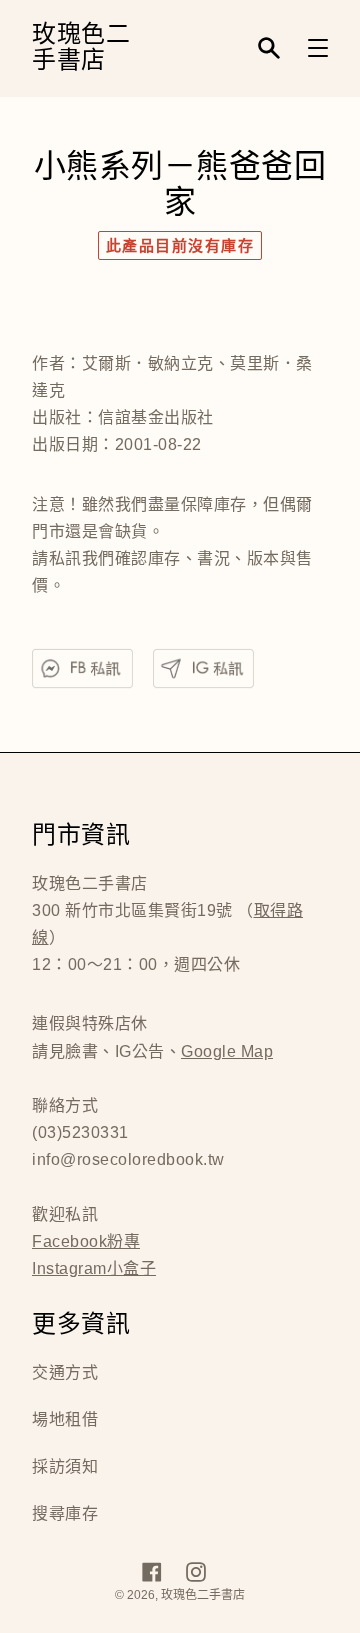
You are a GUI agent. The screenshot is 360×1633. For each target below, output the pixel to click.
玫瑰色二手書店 (81, 48)
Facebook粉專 (86, 1241)
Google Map (227, 1051)
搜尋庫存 (65, 1513)
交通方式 (65, 1372)
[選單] (318, 48)
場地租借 (65, 1419)
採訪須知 (65, 1466)
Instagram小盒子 (94, 1268)
